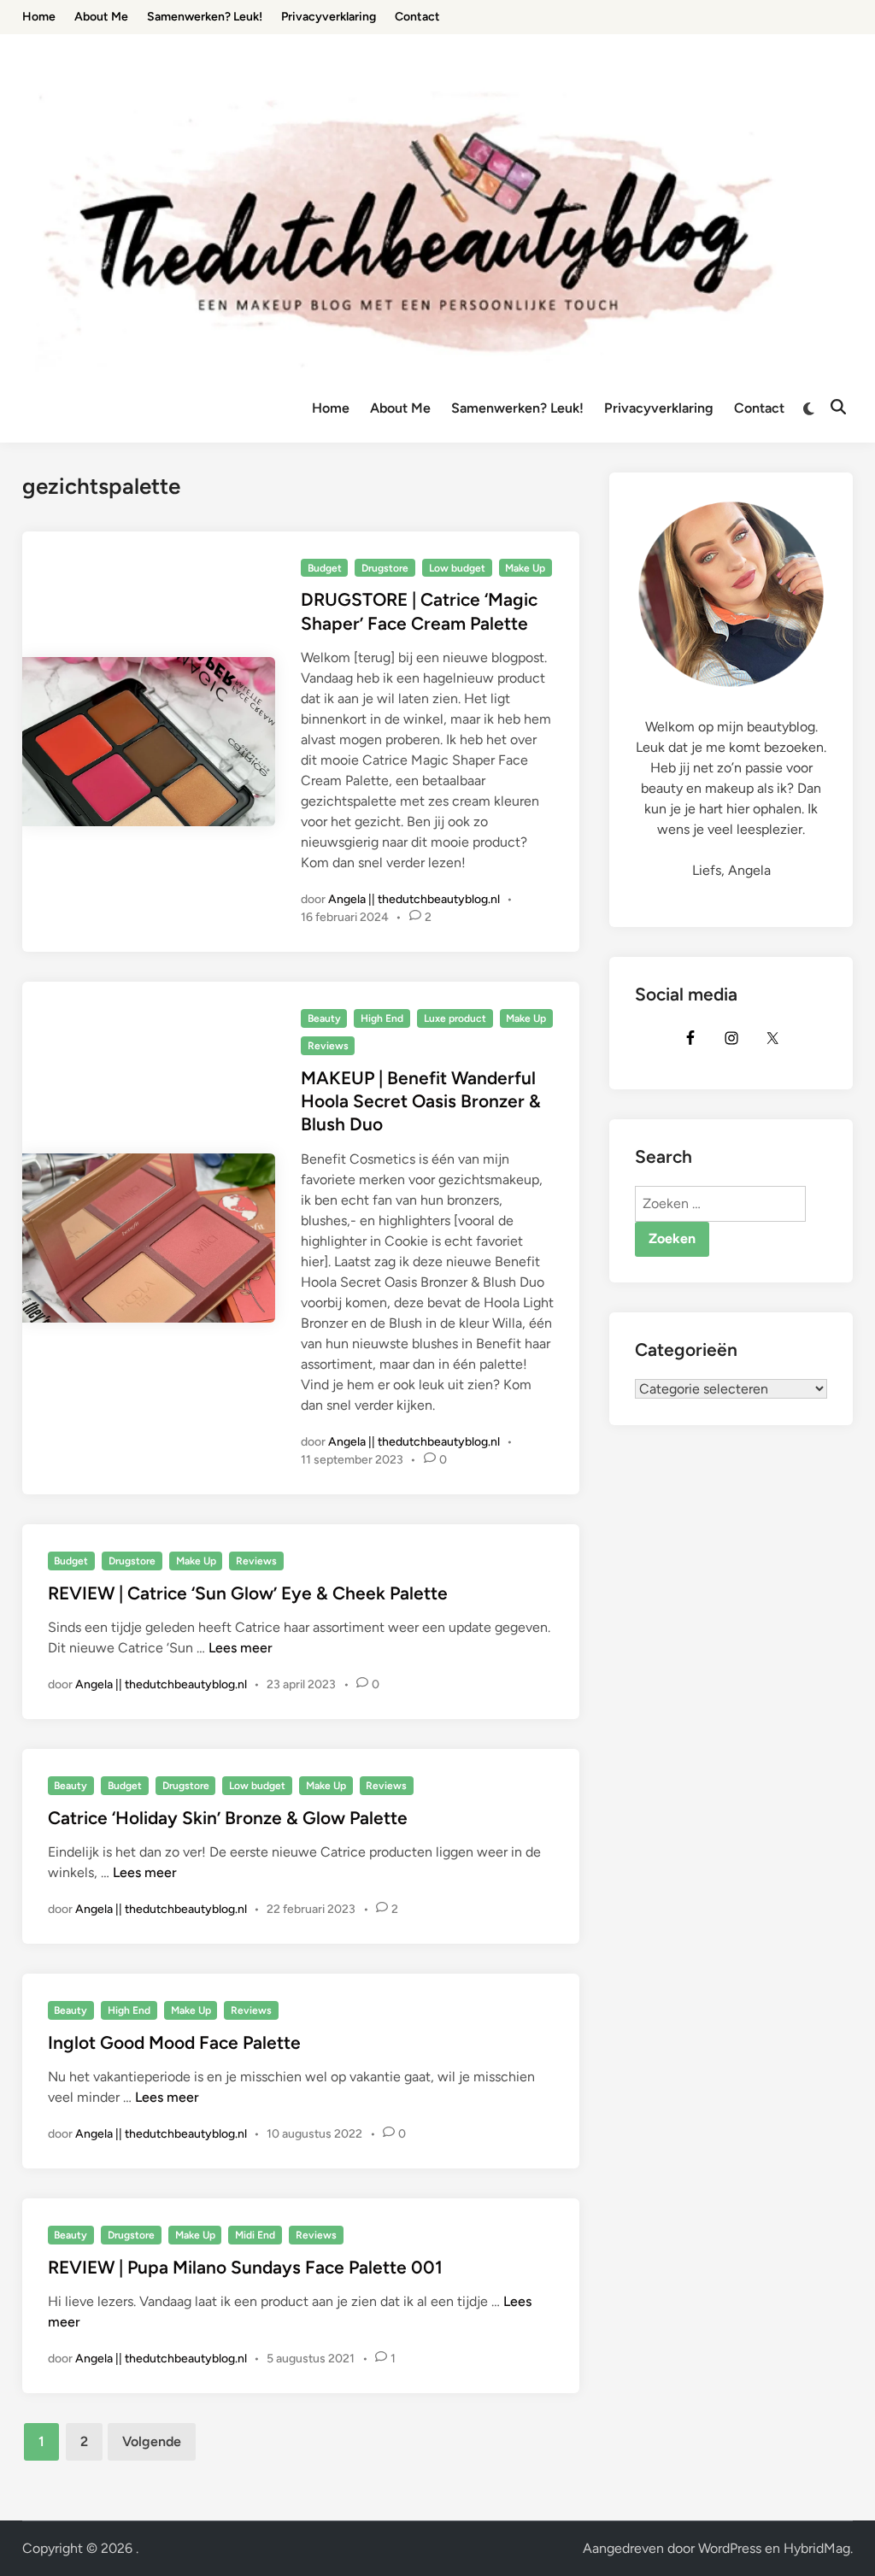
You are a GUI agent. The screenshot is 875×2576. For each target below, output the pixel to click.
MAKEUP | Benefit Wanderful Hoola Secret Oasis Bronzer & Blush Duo (421, 1101)
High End (382, 1018)
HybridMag (817, 2548)
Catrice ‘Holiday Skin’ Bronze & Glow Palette (228, 1818)
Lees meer (241, 1648)
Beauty (324, 1018)
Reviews (328, 1046)
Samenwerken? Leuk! (517, 408)
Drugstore (385, 568)
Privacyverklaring (659, 408)
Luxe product (455, 1018)
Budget (325, 568)
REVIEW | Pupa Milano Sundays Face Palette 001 (245, 2267)
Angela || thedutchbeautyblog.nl (414, 899)
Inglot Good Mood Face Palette (174, 2042)
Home (331, 408)
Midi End (255, 2235)
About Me (400, 408)
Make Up (525, 568)
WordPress (730, 2548)
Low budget (457, 568)
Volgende (152, 2441)
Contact (759, 408)
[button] (839, 24)
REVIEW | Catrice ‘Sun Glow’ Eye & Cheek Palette (248, 1593)
